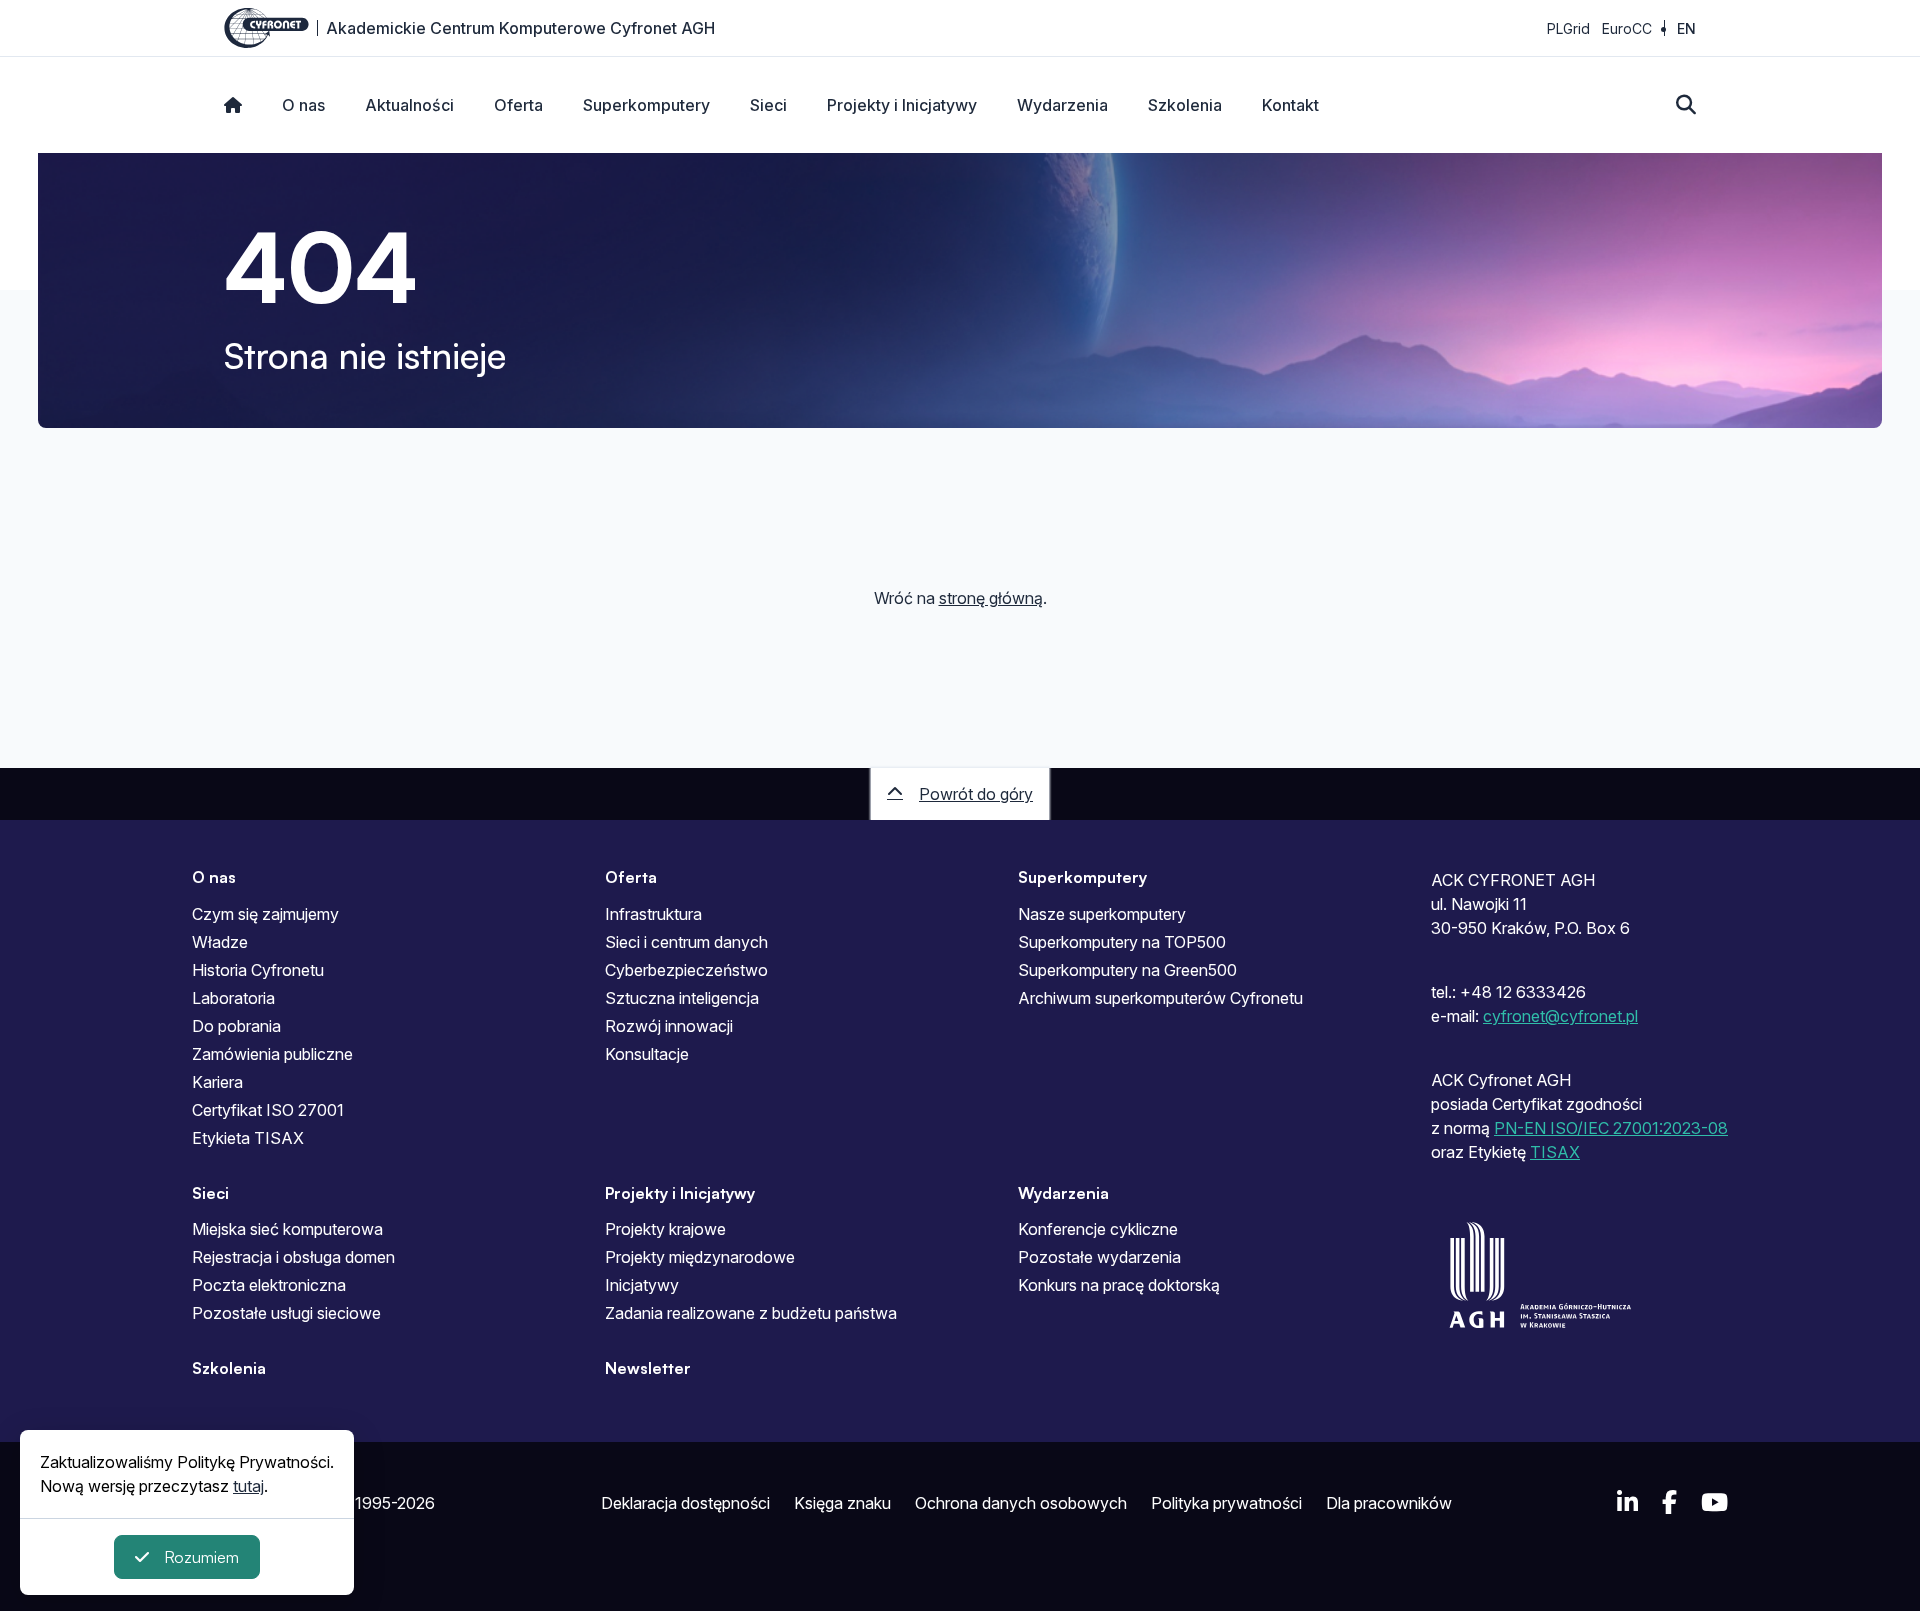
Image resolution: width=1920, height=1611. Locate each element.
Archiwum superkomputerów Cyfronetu (1160, 998)
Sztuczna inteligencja (682, 998)
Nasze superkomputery (1102, 914)
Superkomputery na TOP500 (1122, 942)
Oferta (518, 105)
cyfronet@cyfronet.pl (1560, 1016)
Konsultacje (647, 1054)
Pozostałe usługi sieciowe (286, 1313)
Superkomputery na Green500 (1127, 970)
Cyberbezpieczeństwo (686, 970)
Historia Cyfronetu (258, 970)
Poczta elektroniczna (269, 1285)
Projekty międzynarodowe (700, 1257)
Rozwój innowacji (669, 1026)
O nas (303, 105)
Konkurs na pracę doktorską (1119, 1285)
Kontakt (1290, 105)
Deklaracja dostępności (685, 1503)
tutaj (248, 1486)
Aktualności (409, 105)
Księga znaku (842, 1503)
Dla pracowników (1389, 1503)
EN (1686, 28)
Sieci (768, 105)
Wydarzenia (1062, 105)
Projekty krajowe (665, 1229)
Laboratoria (233, 998)
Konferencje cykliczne (1098, 1229)
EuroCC (1627, 28)
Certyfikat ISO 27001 (268, 1110)
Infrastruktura (653, 914)
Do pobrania (236, 1026)
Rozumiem (201, 1557)
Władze (220, 942)
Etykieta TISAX (248, 1138)
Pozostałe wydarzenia (1099, 1257)
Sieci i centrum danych (686, 942)
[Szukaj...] (1686, 105)
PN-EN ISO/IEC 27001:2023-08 (1611, 1128)
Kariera (217, 1082)
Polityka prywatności (1226, 1503)
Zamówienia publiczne (272, 1054)
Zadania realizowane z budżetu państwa (751, 1313)
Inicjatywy (642, 1285)
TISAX (1555, 1152)
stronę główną (991, 598)
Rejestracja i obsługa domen (293, 1257)
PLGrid (1568, 28)
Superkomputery (646, 105)
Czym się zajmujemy (265, 914)
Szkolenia (1185, 105)
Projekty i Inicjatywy (902, 105)
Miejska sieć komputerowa (287, 1229)
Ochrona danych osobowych (1021, 1503)
